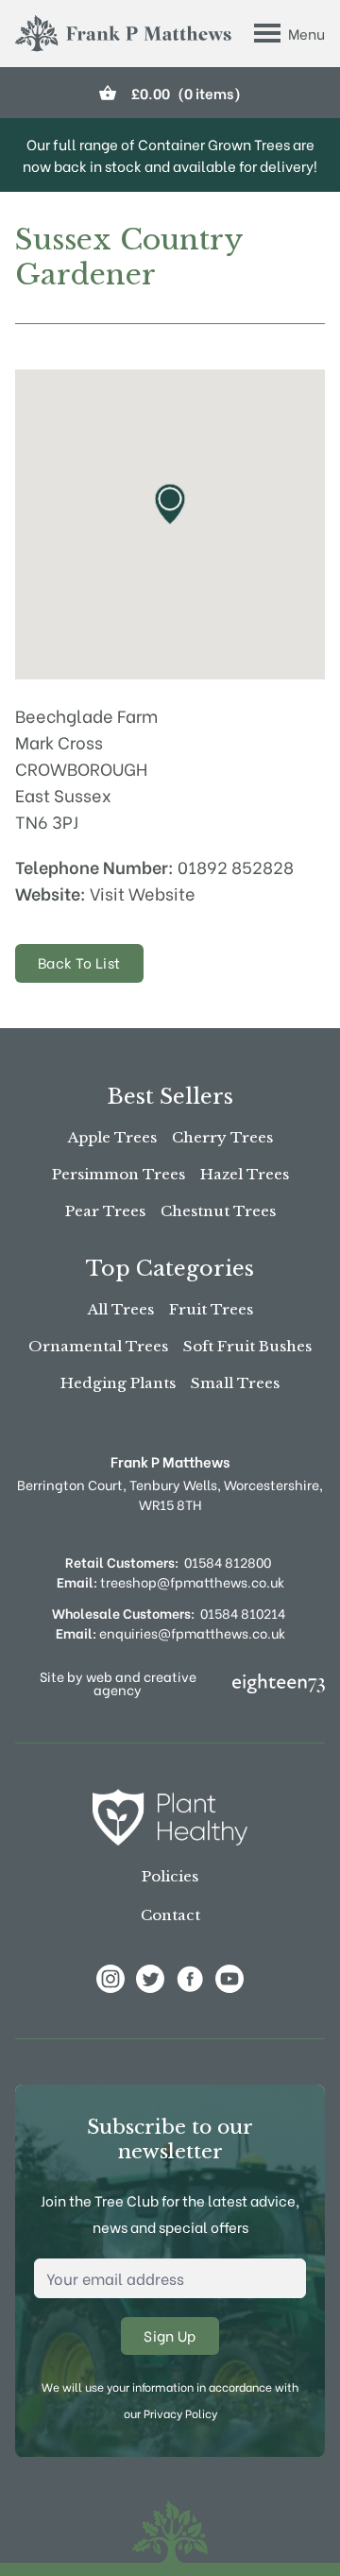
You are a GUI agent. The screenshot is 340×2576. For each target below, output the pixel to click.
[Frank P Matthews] (123, 34)
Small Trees (235, 1383)
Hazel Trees (245, 1174)
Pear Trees (105, 1211)
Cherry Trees (222, 1137)
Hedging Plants (118, 1383)
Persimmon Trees (119, 1174)
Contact (170, 1915)
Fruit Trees (211, 1309)
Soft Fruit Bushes (247, 1346)
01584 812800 (228, 1562)
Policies (170, 1876)
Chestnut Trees (218, 1211)
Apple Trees (112, 1137)
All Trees (121, 1309)
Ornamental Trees (98, 1346)
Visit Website (143, 893)
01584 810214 (243, 1613)
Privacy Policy (180, 2413)
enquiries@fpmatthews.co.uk (170, 1632)
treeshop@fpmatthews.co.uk (170, 1581)
